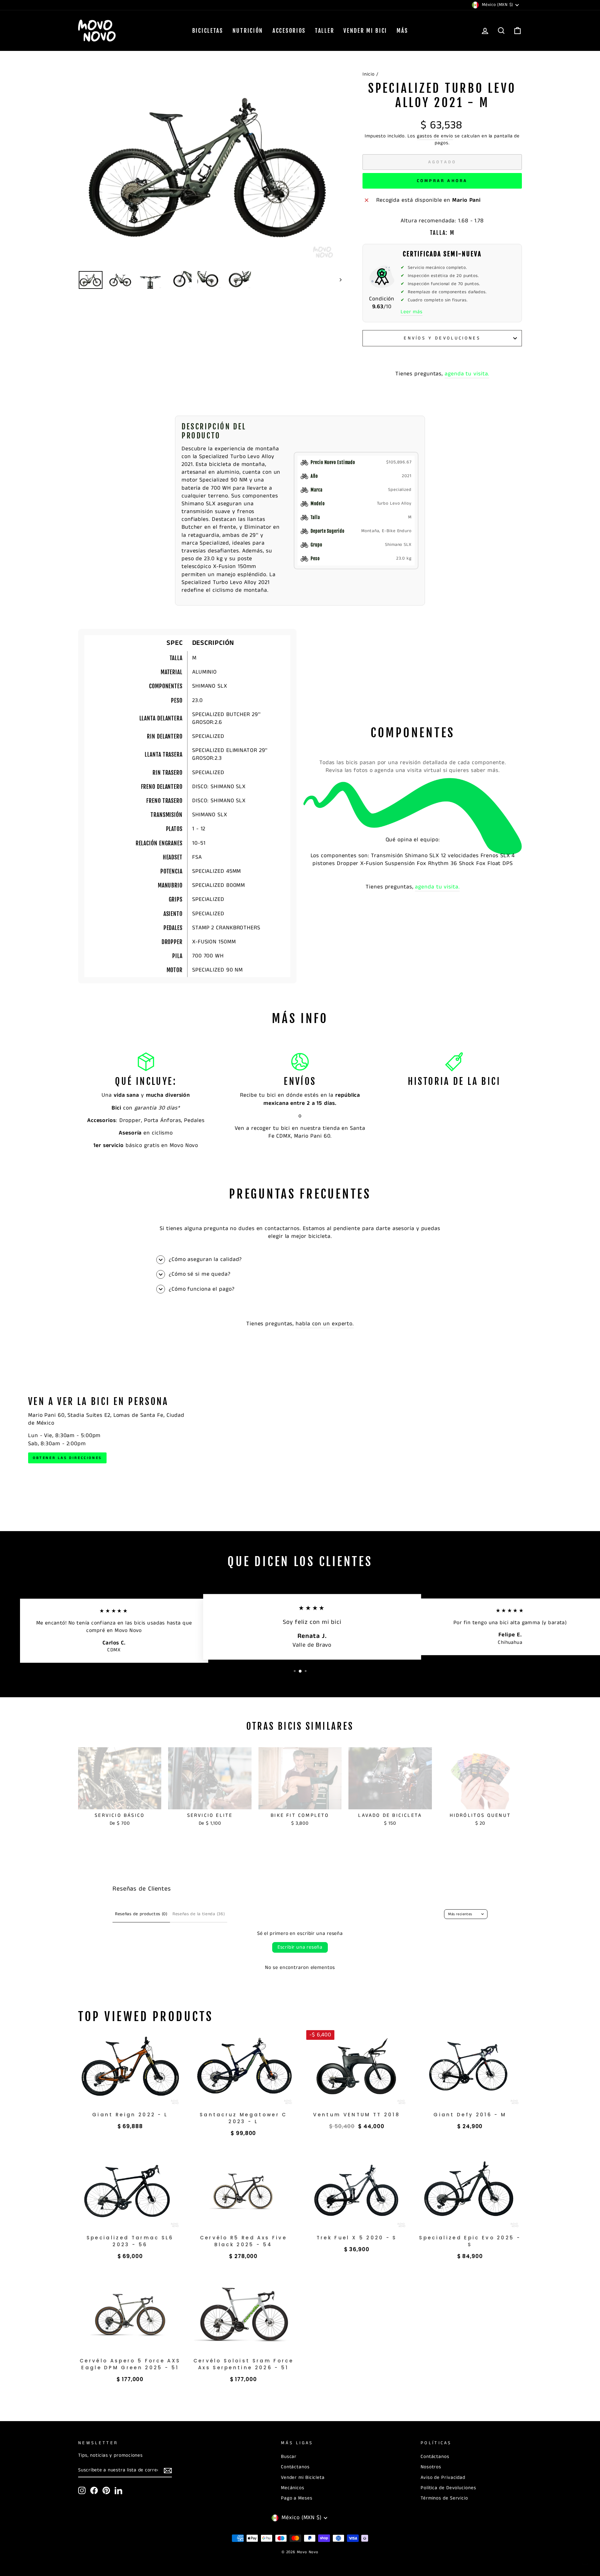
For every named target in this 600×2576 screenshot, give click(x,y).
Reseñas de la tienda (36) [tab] (199, 1914)
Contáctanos (295, 2467)
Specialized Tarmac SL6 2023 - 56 (130, 2241)
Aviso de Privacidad (443, 2478)
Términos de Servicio (444, 2498)
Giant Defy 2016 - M (470, 2115)
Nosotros (431, 2467)
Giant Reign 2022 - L (130, 2115)
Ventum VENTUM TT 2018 (357, 2115)
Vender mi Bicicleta (303, 2478)
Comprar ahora (442, 181)
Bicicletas (208, 31)
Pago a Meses (297, 2498)
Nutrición (248, 31)
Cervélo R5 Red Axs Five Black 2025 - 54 (243, 2241)
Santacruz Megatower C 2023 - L (243, 2118)
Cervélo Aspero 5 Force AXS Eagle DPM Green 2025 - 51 (130, 2364)
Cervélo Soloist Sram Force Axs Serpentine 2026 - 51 (243, 2364)
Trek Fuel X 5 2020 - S (357, 2238)
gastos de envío (435, 136)
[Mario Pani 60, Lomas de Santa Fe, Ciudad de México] (300, 1430)
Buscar (289, 2457)
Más (402, 31)
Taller (325, 31)
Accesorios (289, 31)
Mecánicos (293, 2488)
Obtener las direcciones (67, 1458)
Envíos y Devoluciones (442, 338)
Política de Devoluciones (448, 2488)
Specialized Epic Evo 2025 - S (470, 2241)
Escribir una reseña (300, 1947)
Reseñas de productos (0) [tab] (141, 1914)
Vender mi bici (365, 31)
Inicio (368, 74)
